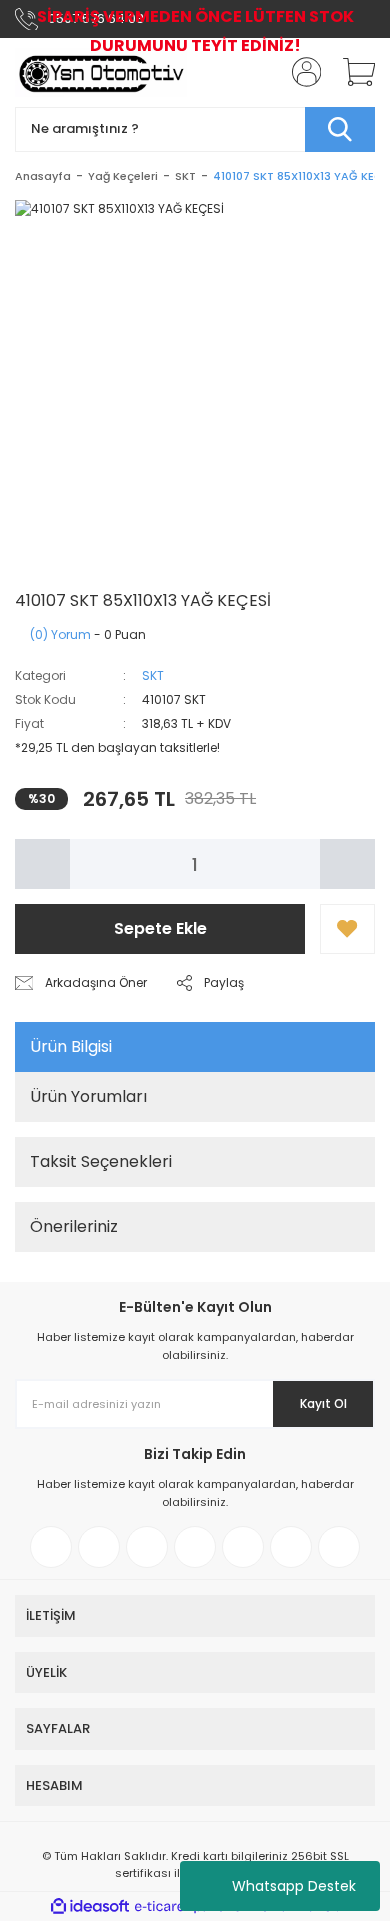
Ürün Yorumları (88, 1096)
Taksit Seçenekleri (101, 1161)
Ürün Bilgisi (71, 1046)
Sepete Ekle (160, 928)
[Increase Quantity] (347, 864)
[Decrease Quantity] (42, 864)
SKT (153, 675)
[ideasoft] (90, 1906)
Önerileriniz (74, 1226)
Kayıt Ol (323, 1403)
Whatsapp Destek (294, 1886)
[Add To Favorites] (347, 929)
